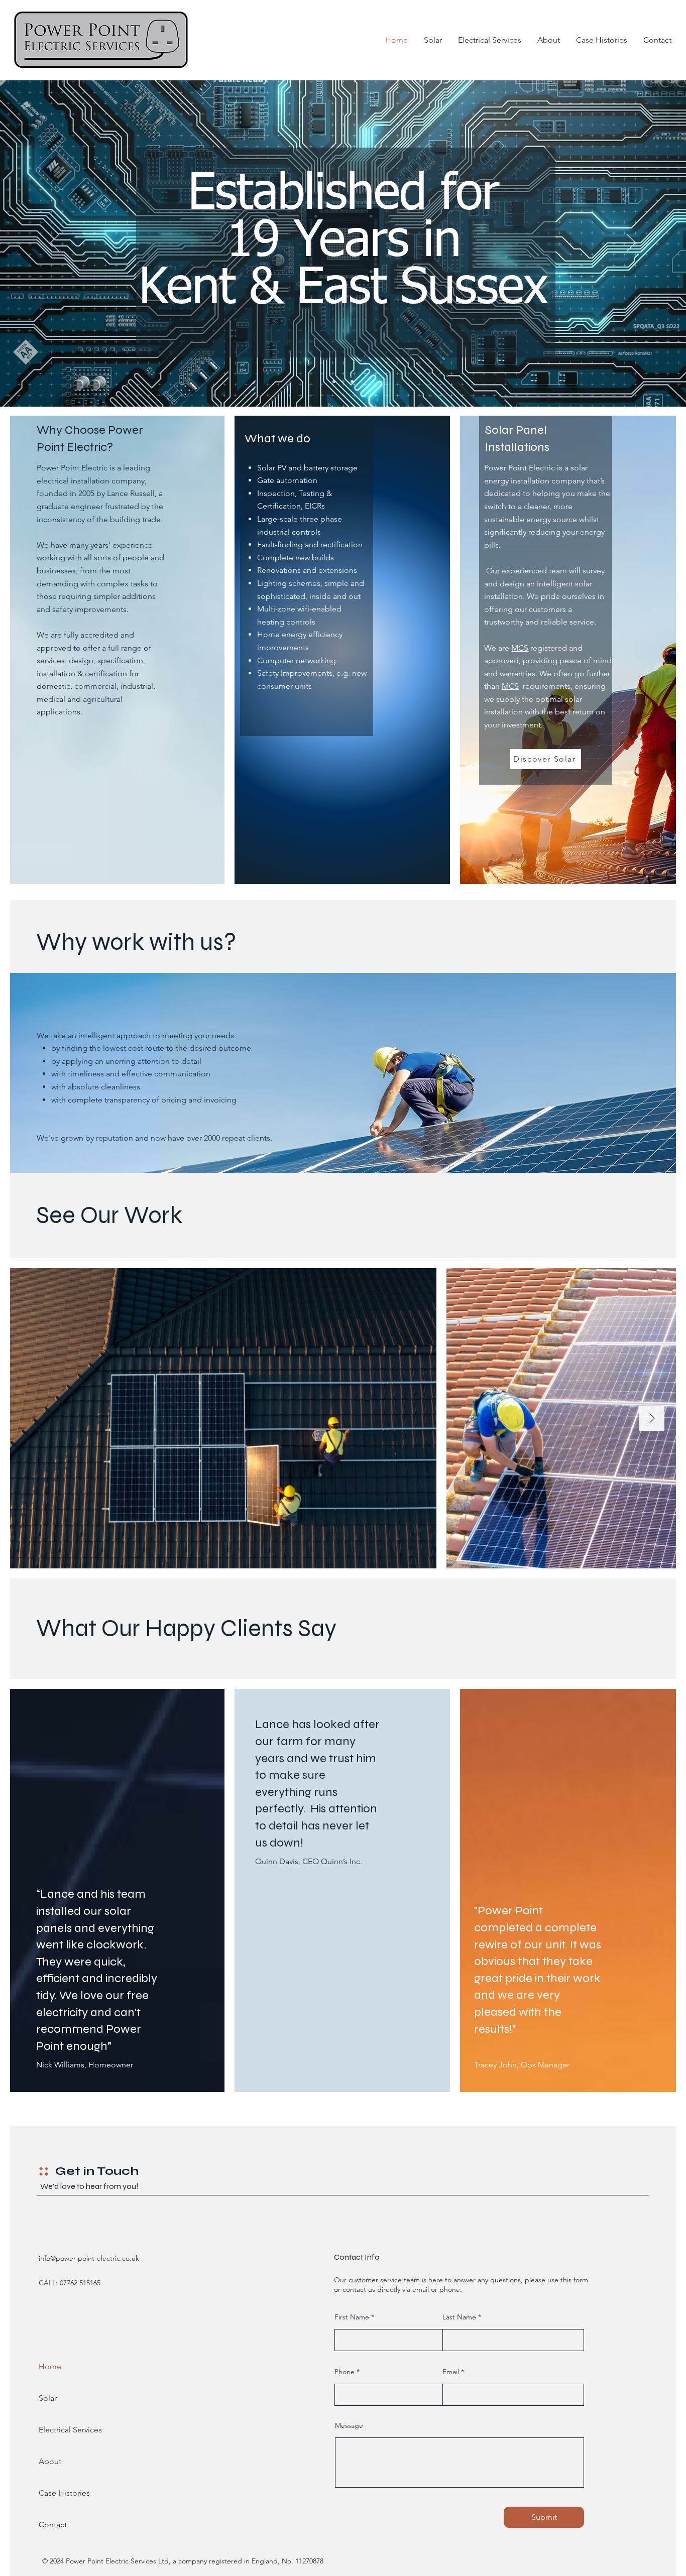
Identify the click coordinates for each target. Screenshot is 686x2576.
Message (349, 2425)
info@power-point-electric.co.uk (89, 2258)
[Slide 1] (334, 382)
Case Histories (64, 2493)
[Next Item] (652, 1418)
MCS (520, 648)
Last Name (459, 2317)
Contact (53, 2525)
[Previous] (55, 243)
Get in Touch (97, 2171)
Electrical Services (65, 2430)
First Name (352, 2317)
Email (451, 2372)
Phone (345, 2372)
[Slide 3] (352, 382)
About (50, 2461)
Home (50, 2366)
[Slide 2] (343, 382)
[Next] (631, 243)
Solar (48, 2398)
